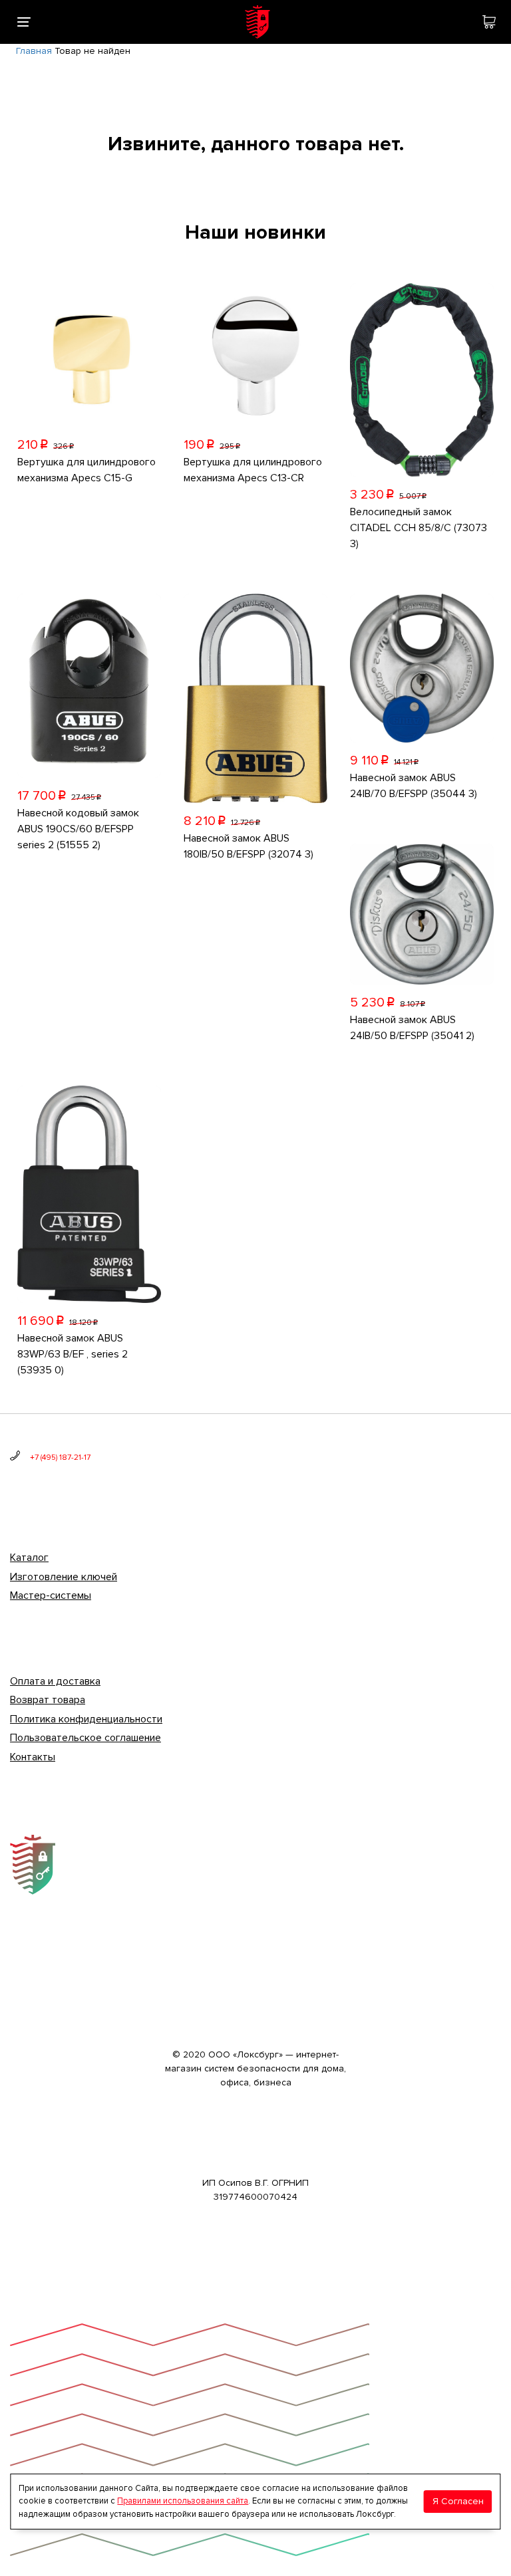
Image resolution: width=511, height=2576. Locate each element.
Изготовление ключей (64, 1577)
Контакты (33, 1757)
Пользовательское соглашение (85, 1738)
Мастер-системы (51, 1595)
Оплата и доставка (55, 1681)
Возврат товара (48, 1700)
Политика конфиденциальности (86, 1719)
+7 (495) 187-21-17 (60, 1458)
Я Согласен (458, 2501)
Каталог (29, 1558)
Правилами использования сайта (183, 2501)
